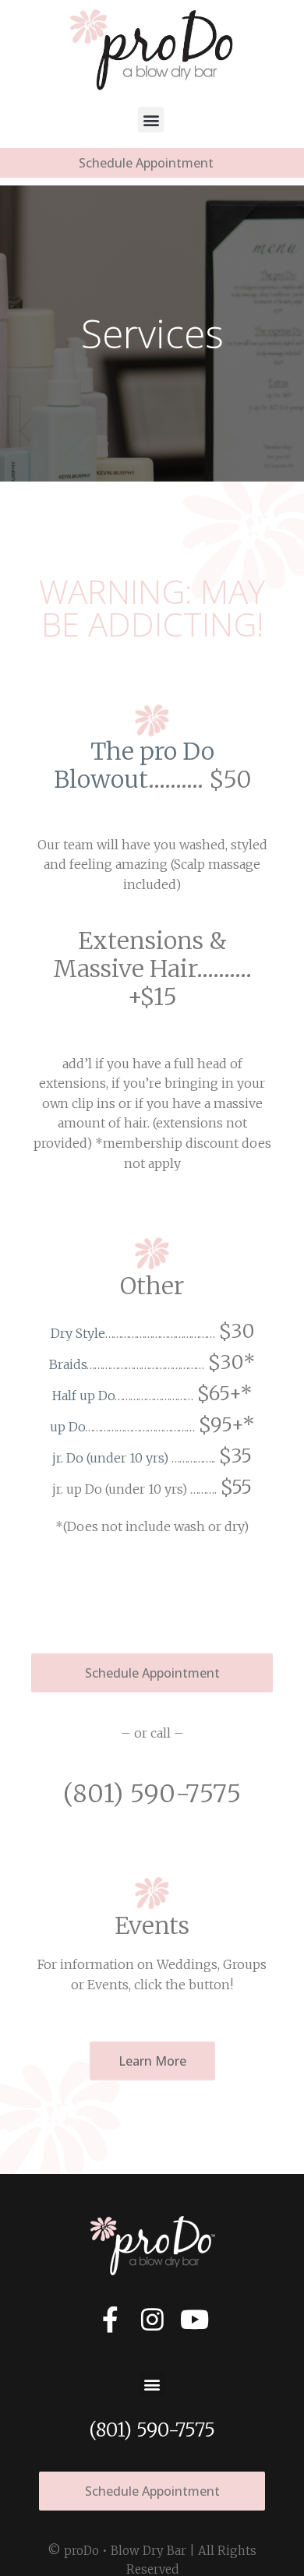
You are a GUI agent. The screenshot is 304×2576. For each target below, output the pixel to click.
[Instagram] (152, 2319)
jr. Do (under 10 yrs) (110, 1458)
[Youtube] (194, 2319)
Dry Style (78, 1333)
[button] (151, 120)
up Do (67, 1427)
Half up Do (83, 1396)
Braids (68, 1364)
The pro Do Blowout (134, 765)
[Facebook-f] (110, 2319)
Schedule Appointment (146, 163)
